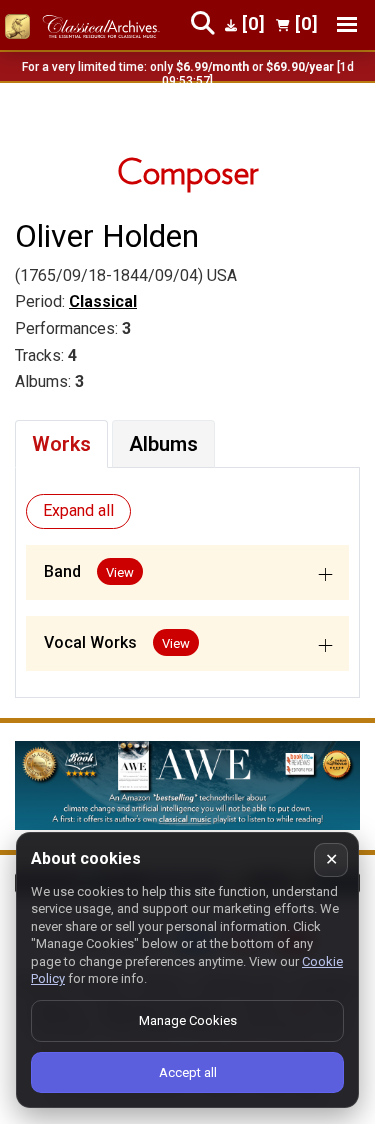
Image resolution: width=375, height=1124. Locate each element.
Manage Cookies (188, 1020)
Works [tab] (61, 444)
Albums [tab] (163, 444)
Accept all (188, 1072)
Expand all (78, 510)
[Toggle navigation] (347, 24)
